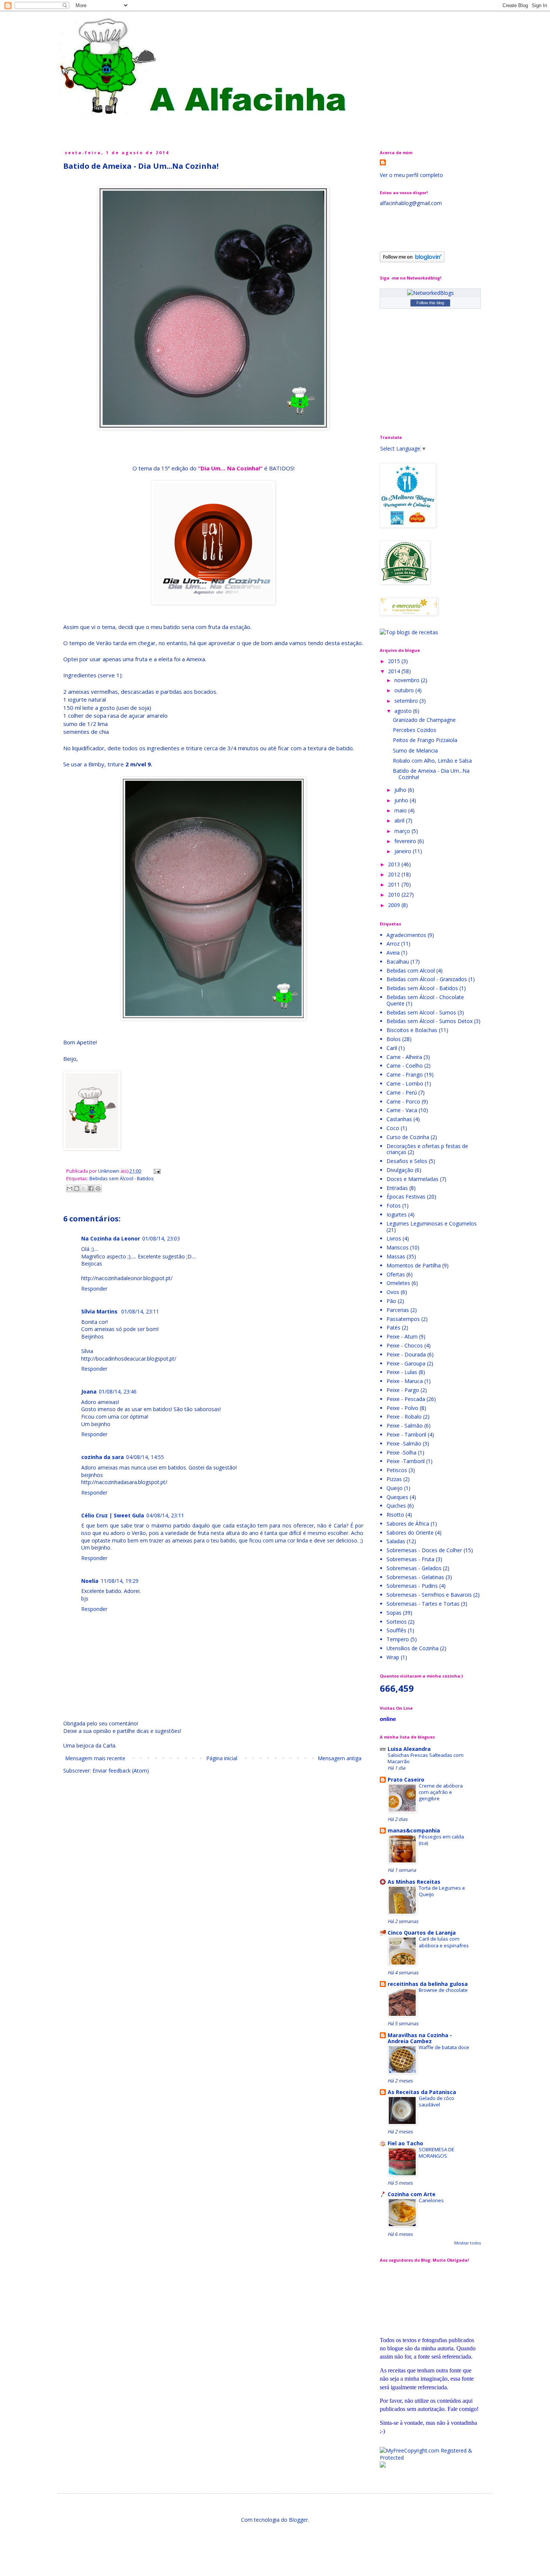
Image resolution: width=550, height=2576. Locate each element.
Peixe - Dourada (406, 1354)
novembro (408, 680)
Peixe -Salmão (404, 1443)
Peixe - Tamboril (406, 1434)
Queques (397, 1497)
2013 (395, 864)
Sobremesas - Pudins (412, 1586)
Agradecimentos (406, 935)
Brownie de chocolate (443, 1990)
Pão (391, 1301)
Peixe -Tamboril (406, 1461)
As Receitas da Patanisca (422, 2092)
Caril (392, 1048)
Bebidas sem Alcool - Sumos (421, 1012)
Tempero (398, 1639)
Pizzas (394, 1479)
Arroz (393, 944)
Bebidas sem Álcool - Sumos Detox (430, 1021)
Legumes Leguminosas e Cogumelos (432, 1223)
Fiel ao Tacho (405, 2143)
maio (401, 810)
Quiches (396, 1506)
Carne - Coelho (405, 1066)
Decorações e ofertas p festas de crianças (427, 1149)
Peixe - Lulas (402, 1372)
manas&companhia (414, 1830)
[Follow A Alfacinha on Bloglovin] (412, 260)
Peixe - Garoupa (406, 1363)
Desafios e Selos (407, 1161)
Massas (396, 1256)
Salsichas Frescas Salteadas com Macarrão (426, 1758)
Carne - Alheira (404, 1057)
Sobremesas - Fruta (410, 1559)
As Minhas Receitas (414, 1882)
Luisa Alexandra (409, 1749)
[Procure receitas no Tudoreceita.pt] (409, 632)
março (403, 831)
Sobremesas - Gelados (414, 1568)
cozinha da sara (103, 1457)
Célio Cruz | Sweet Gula (113, 1515)
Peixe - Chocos (405, 1345)
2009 (395, 905)
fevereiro (406, 841)
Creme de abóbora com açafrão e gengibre (441, 1792)
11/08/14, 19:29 (120, 1581)
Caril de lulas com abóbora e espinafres (444, 1942)
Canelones (431, 2200)
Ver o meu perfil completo (411, 175)
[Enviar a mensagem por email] (70, 1188)
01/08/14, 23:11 (140, 1311)
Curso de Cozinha (408, 1137)
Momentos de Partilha (414, 1265)
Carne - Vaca (402, 1110)
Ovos (393, 1292)
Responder (94, 1289)
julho (401, 790)
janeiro (404, 851)
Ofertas (396, 1274)
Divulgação (400, 1170)
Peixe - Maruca (405, 1381)
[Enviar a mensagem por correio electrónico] (156, 1171)
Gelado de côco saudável (436, 2101)
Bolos (394, 1039)
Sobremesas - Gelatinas (415, 1577)
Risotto (395, 1515)
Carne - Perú (402, 1092)
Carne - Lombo (405, 1083)
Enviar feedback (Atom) (121, 1771)
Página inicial (222, 1758)
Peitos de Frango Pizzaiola (425, 740)
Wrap (393, 1657)
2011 (395, 884)
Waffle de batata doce (444, 2047)
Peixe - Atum (402, 1336)
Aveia (393, 953)
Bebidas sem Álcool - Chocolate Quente (425, 1000)
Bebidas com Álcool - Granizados (427, 979)
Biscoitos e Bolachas (412, 1030)
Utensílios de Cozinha (413, 1648)
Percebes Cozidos (415, 730)
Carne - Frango (405, 1075)
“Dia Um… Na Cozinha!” (230, 468)
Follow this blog (430, 303)
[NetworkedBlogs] (430, 293)
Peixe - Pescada (406, 1399)
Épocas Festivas (406, 1197)
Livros (394, 1238)
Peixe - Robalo (404, 1417)
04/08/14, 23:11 (165, 1515)
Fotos (394, 1205)
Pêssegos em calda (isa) (441, 1840)
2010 (395, 895)
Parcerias (398, 1310)
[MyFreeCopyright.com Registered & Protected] (430, 2458)
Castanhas (399, 1119)
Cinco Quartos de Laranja (422, 1933)
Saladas (396, 1541)
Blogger (298, 2520)
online (388, 1719)
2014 (395, 671)
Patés (393, 1327)
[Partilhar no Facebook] (91, 1188)
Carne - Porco (403, 1101)
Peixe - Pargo (403, 1390)
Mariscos (398, 1247)
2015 (395, 661)
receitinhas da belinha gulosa (428, 1984)
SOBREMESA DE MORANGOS (436, 2153)
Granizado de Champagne (424, 720)
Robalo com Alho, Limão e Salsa (432, 761)
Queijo (395, 1488)
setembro (407, 701)
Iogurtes (397, 1214)
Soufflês (396, 1630)
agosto (404, 711)
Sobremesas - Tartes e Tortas (423, 1604)
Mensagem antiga (340, 1758)
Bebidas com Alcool (411, 970)
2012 (395, 874)
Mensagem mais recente (95, 1758)
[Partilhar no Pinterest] (98, 1188)
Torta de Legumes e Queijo (442, 1891)
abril (400, 820)
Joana (89, 1391)
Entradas (397, 1188)
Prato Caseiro (406, 1780)
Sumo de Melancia (415, 750)
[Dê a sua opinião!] (77, 1188)
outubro (405, 690)
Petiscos (397, 1470)
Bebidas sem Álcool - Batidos (122, 1179)
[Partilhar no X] (84, 1188)
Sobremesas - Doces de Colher (424, 1550)
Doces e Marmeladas (413, 1179)
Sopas (394, 1613)
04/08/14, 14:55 (145, 1457)
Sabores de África (408, 1524)
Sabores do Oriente (410, 1533)
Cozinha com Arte (412, 2194)
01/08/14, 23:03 (161, 1238)
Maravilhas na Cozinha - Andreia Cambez (420, 2038)
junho (402, 800)
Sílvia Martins (100, 1311)
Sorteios (397, 1622)
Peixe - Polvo (402, 1408)
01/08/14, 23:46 (118, 1391)
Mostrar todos (468, 2243)
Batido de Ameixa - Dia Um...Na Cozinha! (431, 774)
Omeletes (398, 1283)
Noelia (90, 1581)
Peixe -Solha (401, 1452)
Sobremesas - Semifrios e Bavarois (429, 1595)
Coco (393, 1128)
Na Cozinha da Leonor (111, 1238)
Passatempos (403, 1319)
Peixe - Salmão (405, 1426)
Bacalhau (398, 962)
